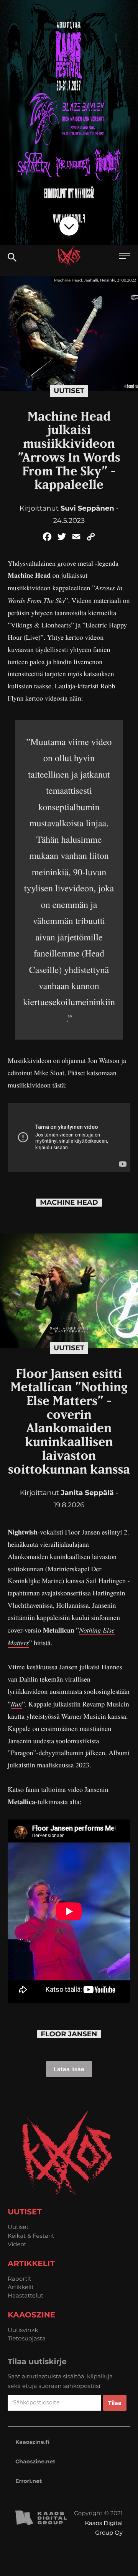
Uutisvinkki (24, 2330)
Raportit (20, 2279)
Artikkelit (21, 2287)
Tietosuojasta (27, 2338)
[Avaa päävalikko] (125, 257)
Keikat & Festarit (31, 2236)
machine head (69, 1203)
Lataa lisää (69, 2069)
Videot (17, 2244)
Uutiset (69, 391)
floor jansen (69, 2034)
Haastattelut (25, 2295)
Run (16, 1704)
